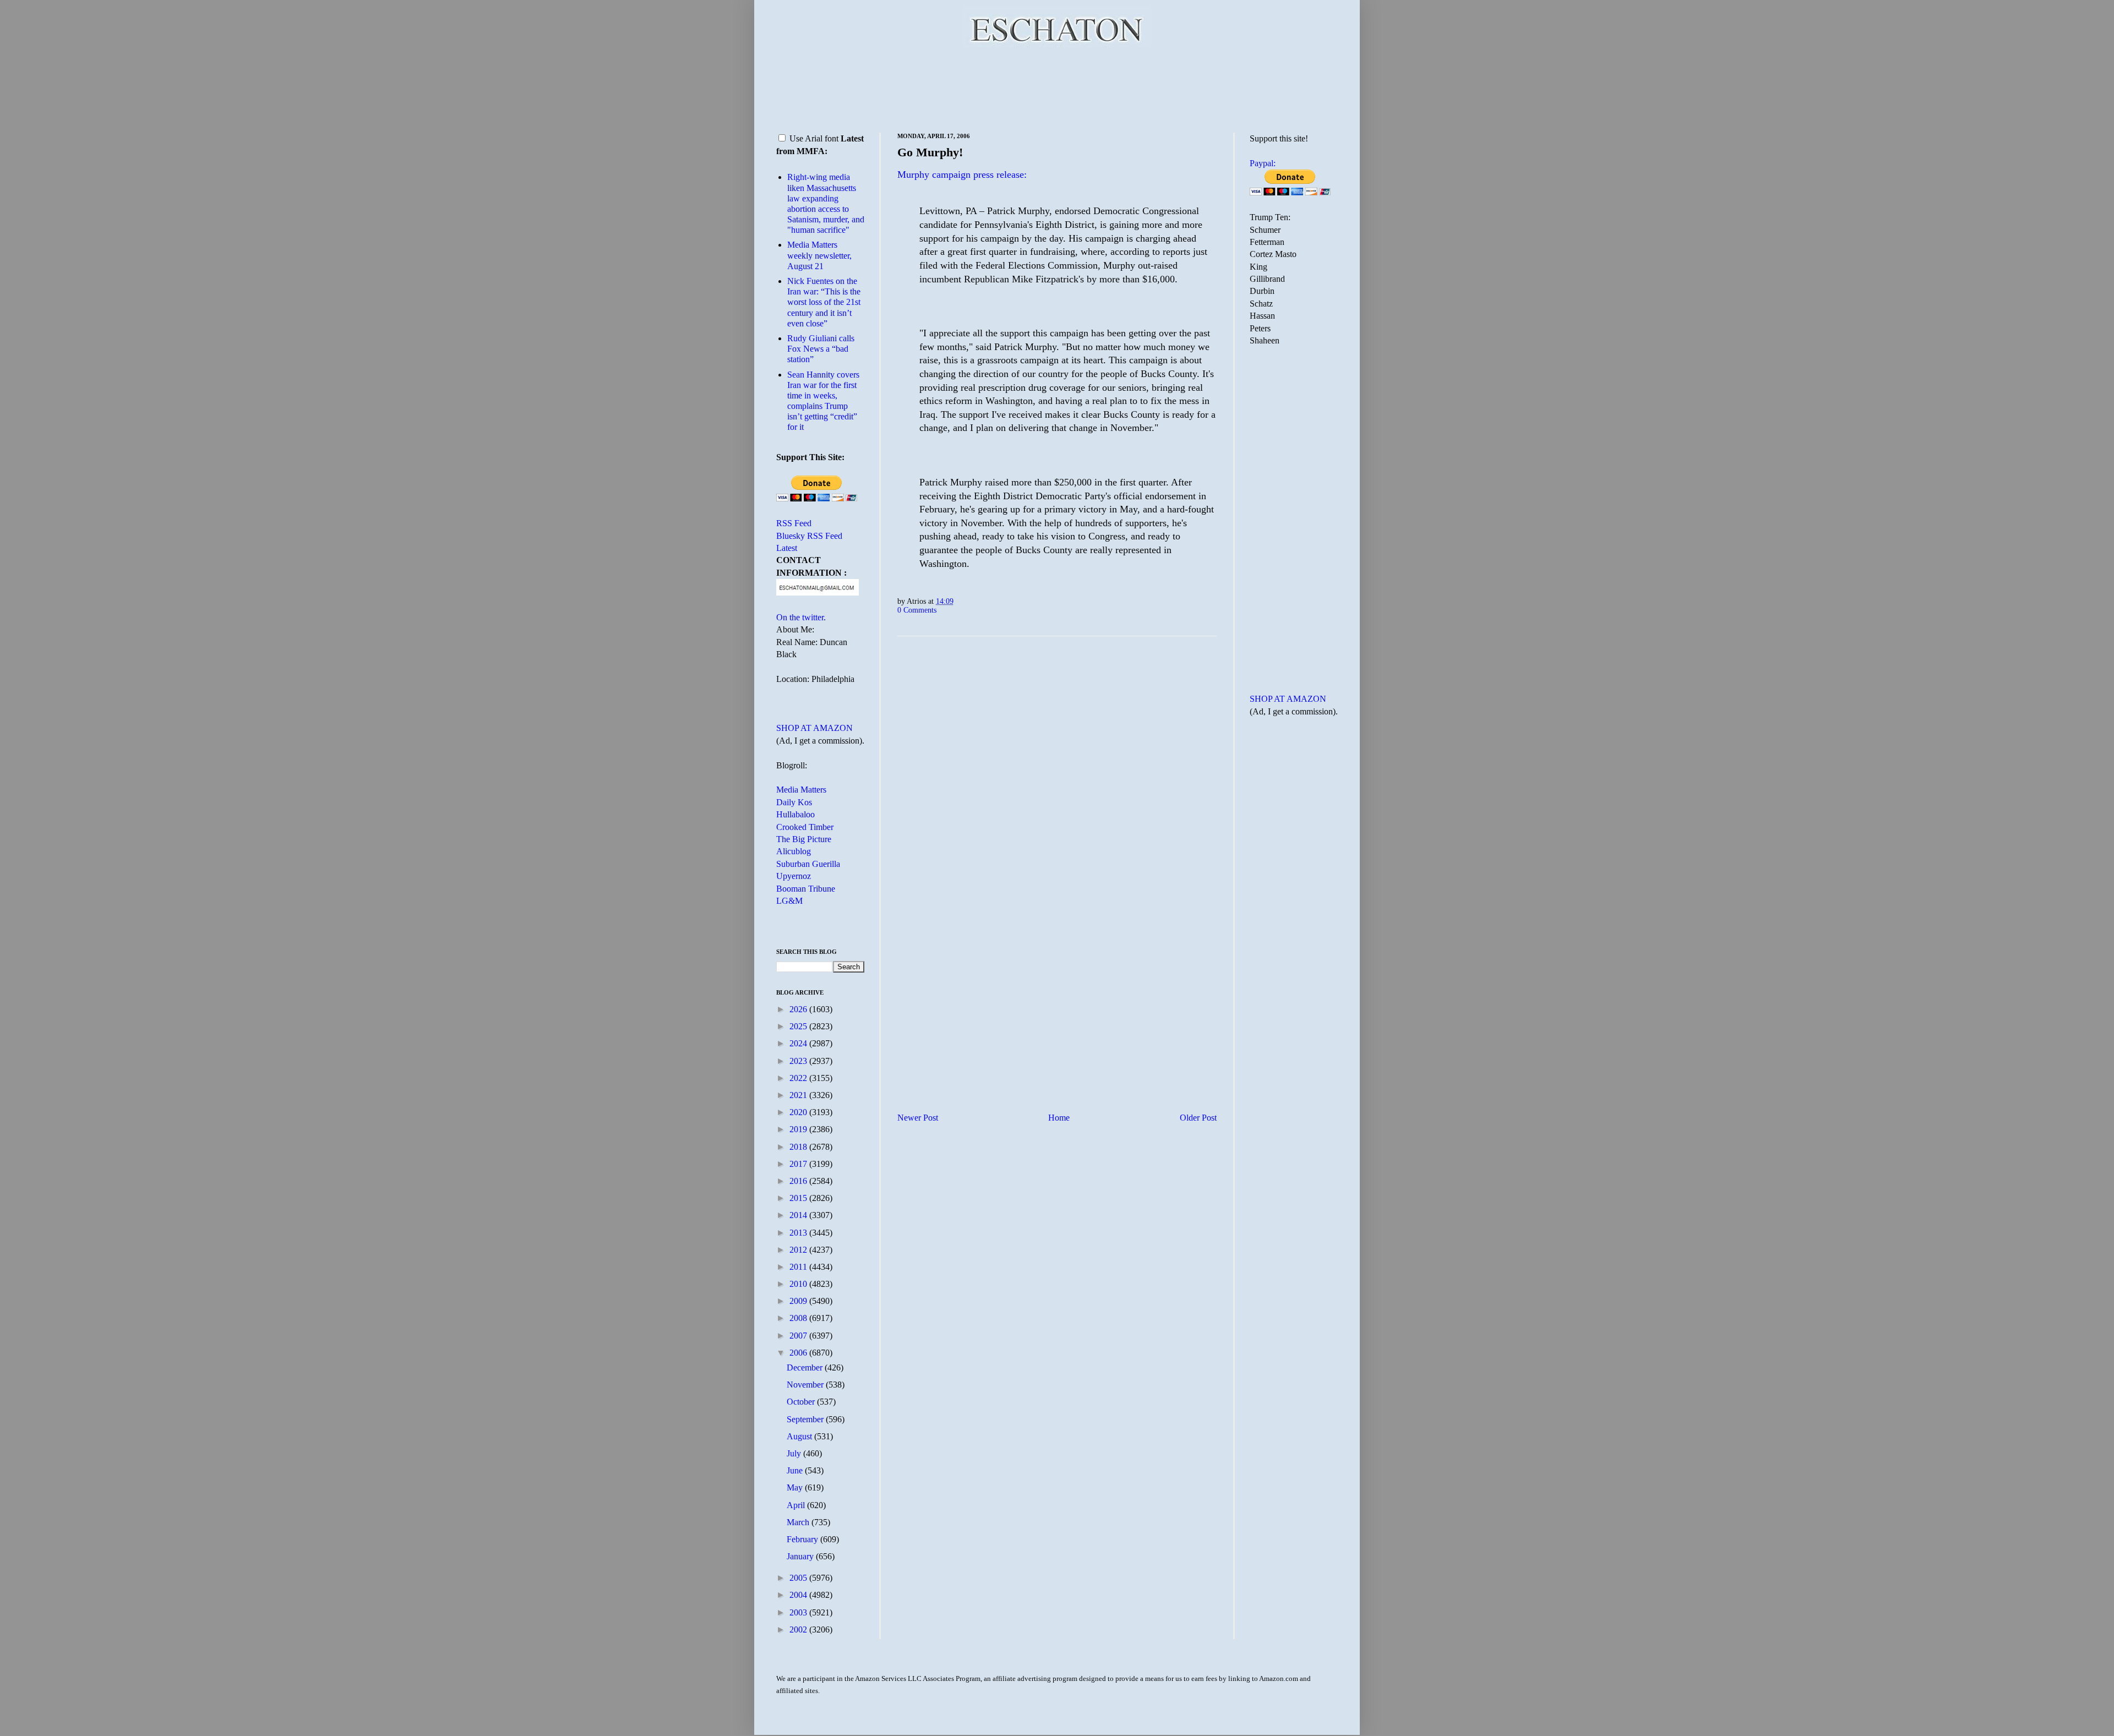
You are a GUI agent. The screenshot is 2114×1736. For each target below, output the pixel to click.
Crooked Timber (805, 827)
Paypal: (1263, 163)
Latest (787, 548)
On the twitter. (801, 617)
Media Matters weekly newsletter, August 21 (819, 255)
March (799, 1522)
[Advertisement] (1057, 88)
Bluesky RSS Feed (809, 536)
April (797, 1505)
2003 (799, 1612)
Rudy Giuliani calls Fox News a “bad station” (821, 349)
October (802, 1402)
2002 (799, 1629)
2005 (799, 1578)
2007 (799, 1336)
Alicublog (794, 851)
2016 (799, 1181)
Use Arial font (814, 138)
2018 (799, 1147)
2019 (799, 1129)
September (806, 1419)
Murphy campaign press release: (962, 174)
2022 (799, 1078)
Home (1059, 1118)
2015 (799, 1198)
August (800, 1436)
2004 (799, 1595)
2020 (799, 1112)
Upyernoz (794, 876)
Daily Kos (794, 802)
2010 (799, 1284)
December (806, 1367)
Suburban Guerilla (808, 864)
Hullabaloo (796, 814)
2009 (799, 1301)
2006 (799, 1353)
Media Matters (801, 790)
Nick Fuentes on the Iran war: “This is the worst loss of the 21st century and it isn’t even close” (824, 302)
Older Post (1198, 1118)
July (795, 1453)
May (796, 1487)
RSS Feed (794, 523)
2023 (799, 1061)
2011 (799, 1267)
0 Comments (917, 610)
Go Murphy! (930, 152)
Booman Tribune (806, 889)
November (806, 1385)
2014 (799, 1215)
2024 (799, 1043)
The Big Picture (804, 839)
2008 (799, 1318)
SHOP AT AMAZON (814, 728)
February (803, 1539)
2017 (799, 1164)
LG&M (789, 901)
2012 (799, 1250)
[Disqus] (1057, 782)
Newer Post (918, 1118)
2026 (799, 1009)
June (796, 1470)
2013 (799, 1233)
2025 (799, 1026)
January (801, 1556)
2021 (799, 1095)
